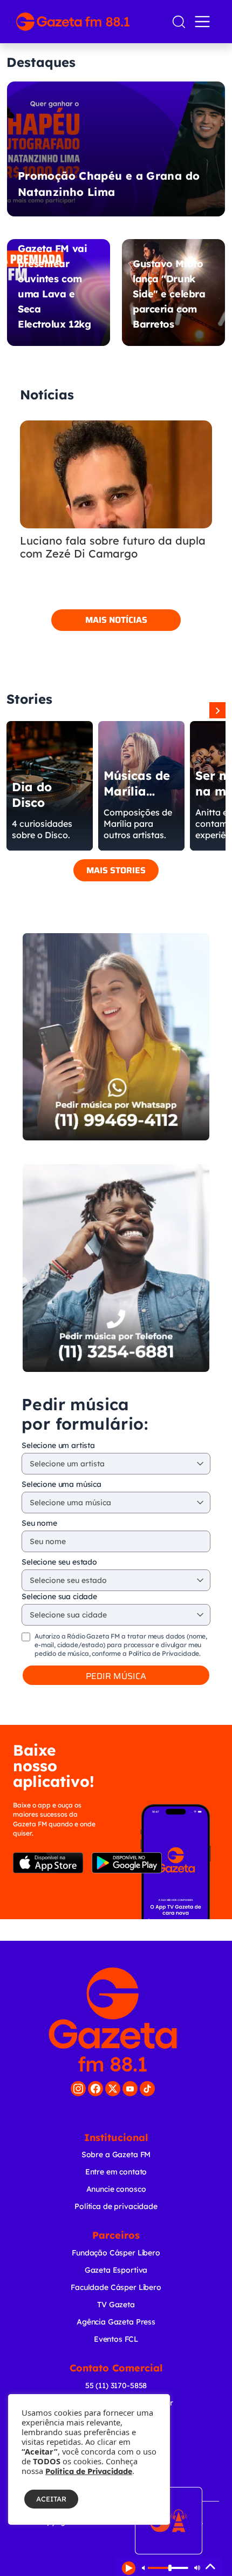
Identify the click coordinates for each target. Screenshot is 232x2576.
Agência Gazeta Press (116, 2322)
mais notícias (116, 620)
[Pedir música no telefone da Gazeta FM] (116, 1268)
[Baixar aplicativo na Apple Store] (48, 1863)
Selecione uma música (62, 1484)
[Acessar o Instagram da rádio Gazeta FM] (78, 2089)
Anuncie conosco (116, 2189)
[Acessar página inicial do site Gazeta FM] (89, 22)
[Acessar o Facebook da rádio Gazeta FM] (95, 2089)
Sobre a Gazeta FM (116, 2154)
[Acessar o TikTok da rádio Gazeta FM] (147, 2089)
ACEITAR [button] (51, 2499)
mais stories (116, 870)
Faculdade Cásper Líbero (116, 2287)
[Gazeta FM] (113, 2020)
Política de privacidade (116, 2206)
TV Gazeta (116, 2305)
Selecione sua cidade (59, 1596)
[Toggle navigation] (204, 22)
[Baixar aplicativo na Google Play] (127, 1863)
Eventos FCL (116, 2339)
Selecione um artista (58, 1445)
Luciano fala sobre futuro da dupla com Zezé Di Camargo (113, 547)
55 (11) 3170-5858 (116, 2385)
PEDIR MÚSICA (116, 1676)
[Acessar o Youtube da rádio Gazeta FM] (130, 2089)
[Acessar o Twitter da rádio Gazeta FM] (113, 2089)
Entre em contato (116, 2172)
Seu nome (39, 1523)
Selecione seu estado (59, 1562)
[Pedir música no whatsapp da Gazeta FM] (116, 1037)
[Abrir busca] (179, 22)
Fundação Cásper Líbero (116, 2253)
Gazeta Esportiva (116, 2270)
